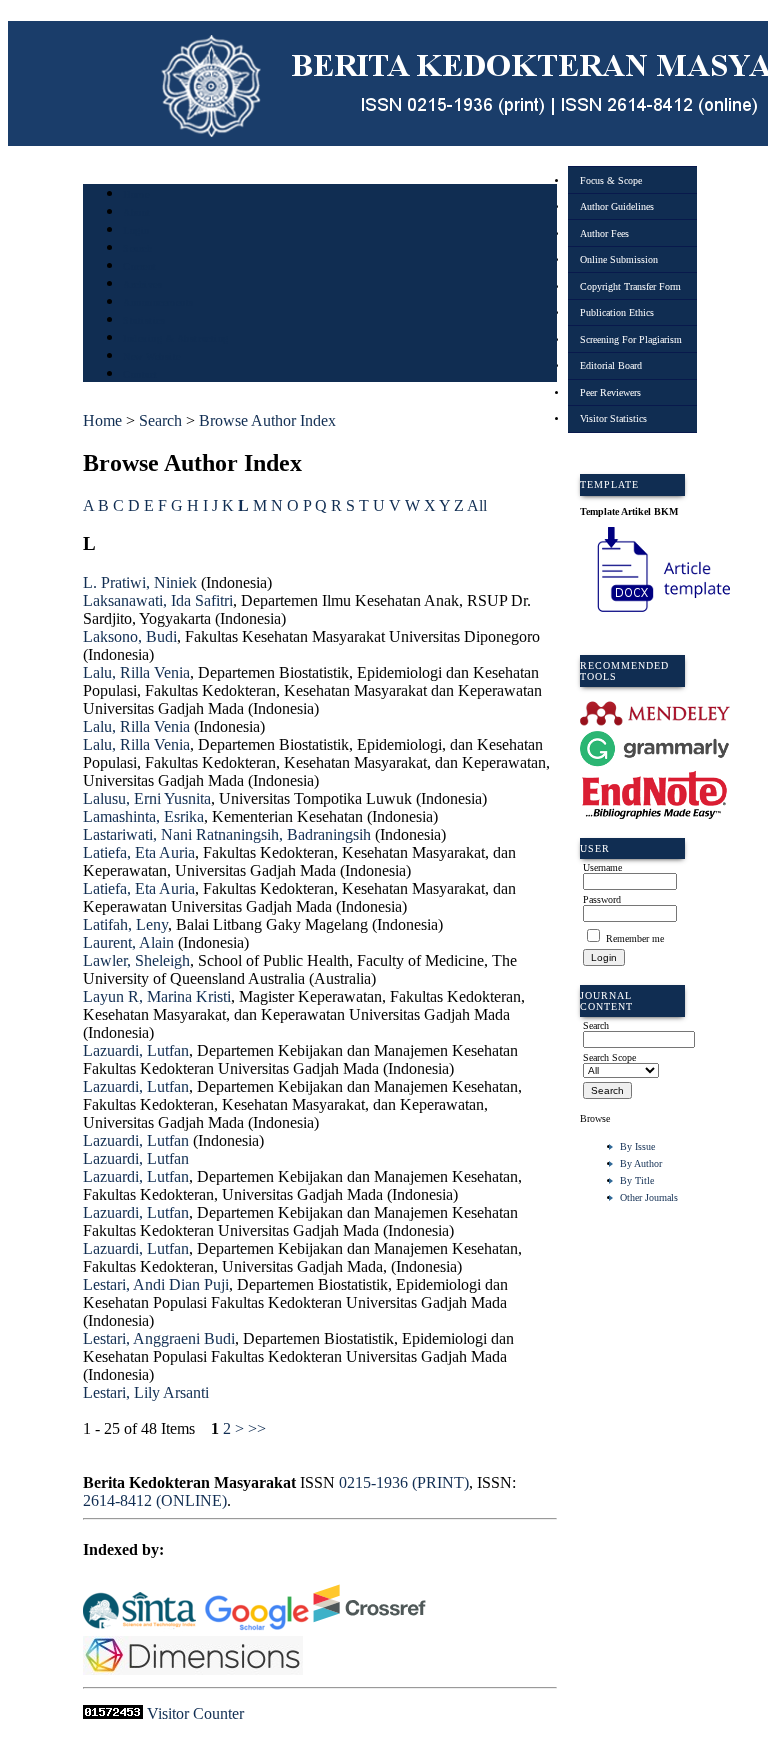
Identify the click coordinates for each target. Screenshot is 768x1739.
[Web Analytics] (113, 1713)
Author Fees (604, 233)
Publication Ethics (617, 312)
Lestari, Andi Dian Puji (156, 1284)
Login (136, 230)
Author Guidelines (617, 206)
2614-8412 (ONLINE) (155, 1500)
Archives (142, 284)
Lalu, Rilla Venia (136, 672)
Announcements (158, 302)
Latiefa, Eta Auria (139, 852)
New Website (152, 356)
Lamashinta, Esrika (143, 816)
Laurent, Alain (128, 942)
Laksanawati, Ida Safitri (158, 600)
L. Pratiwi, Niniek (140, 582)
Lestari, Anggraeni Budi (159, 1338)
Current (140, 266)
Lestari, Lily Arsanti (146, 1392)
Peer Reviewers (610, 392)
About (137, 212)
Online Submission (619, 259)
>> (257, 1428)
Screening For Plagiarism (631, 339)
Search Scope (609, 1057)
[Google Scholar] (256, 1626)
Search (137, 248)
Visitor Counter (195, 1713)
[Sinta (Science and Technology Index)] (139, 1626)
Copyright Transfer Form (630, 286)
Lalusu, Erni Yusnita (147, 798)
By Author (641, 1163)
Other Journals (649, 1197)
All (477, 505)
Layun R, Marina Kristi (157, 996)
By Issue (637, 1146)
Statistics (144, 320)
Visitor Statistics (613, 418)
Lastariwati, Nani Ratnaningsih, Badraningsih (227, 834)
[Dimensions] (195, 1669)
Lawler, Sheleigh (136, 960)
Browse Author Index (267, 420)
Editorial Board (611, 365)
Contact (140, 374)
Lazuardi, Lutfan (136, 1050)
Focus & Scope (611, 180)
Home (136, 194)
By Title (637, 1180)
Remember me (635, 938)
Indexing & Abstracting (175, 338)
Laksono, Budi (130, 636)
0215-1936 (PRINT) (404, 1482)
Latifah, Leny (125, 924)
